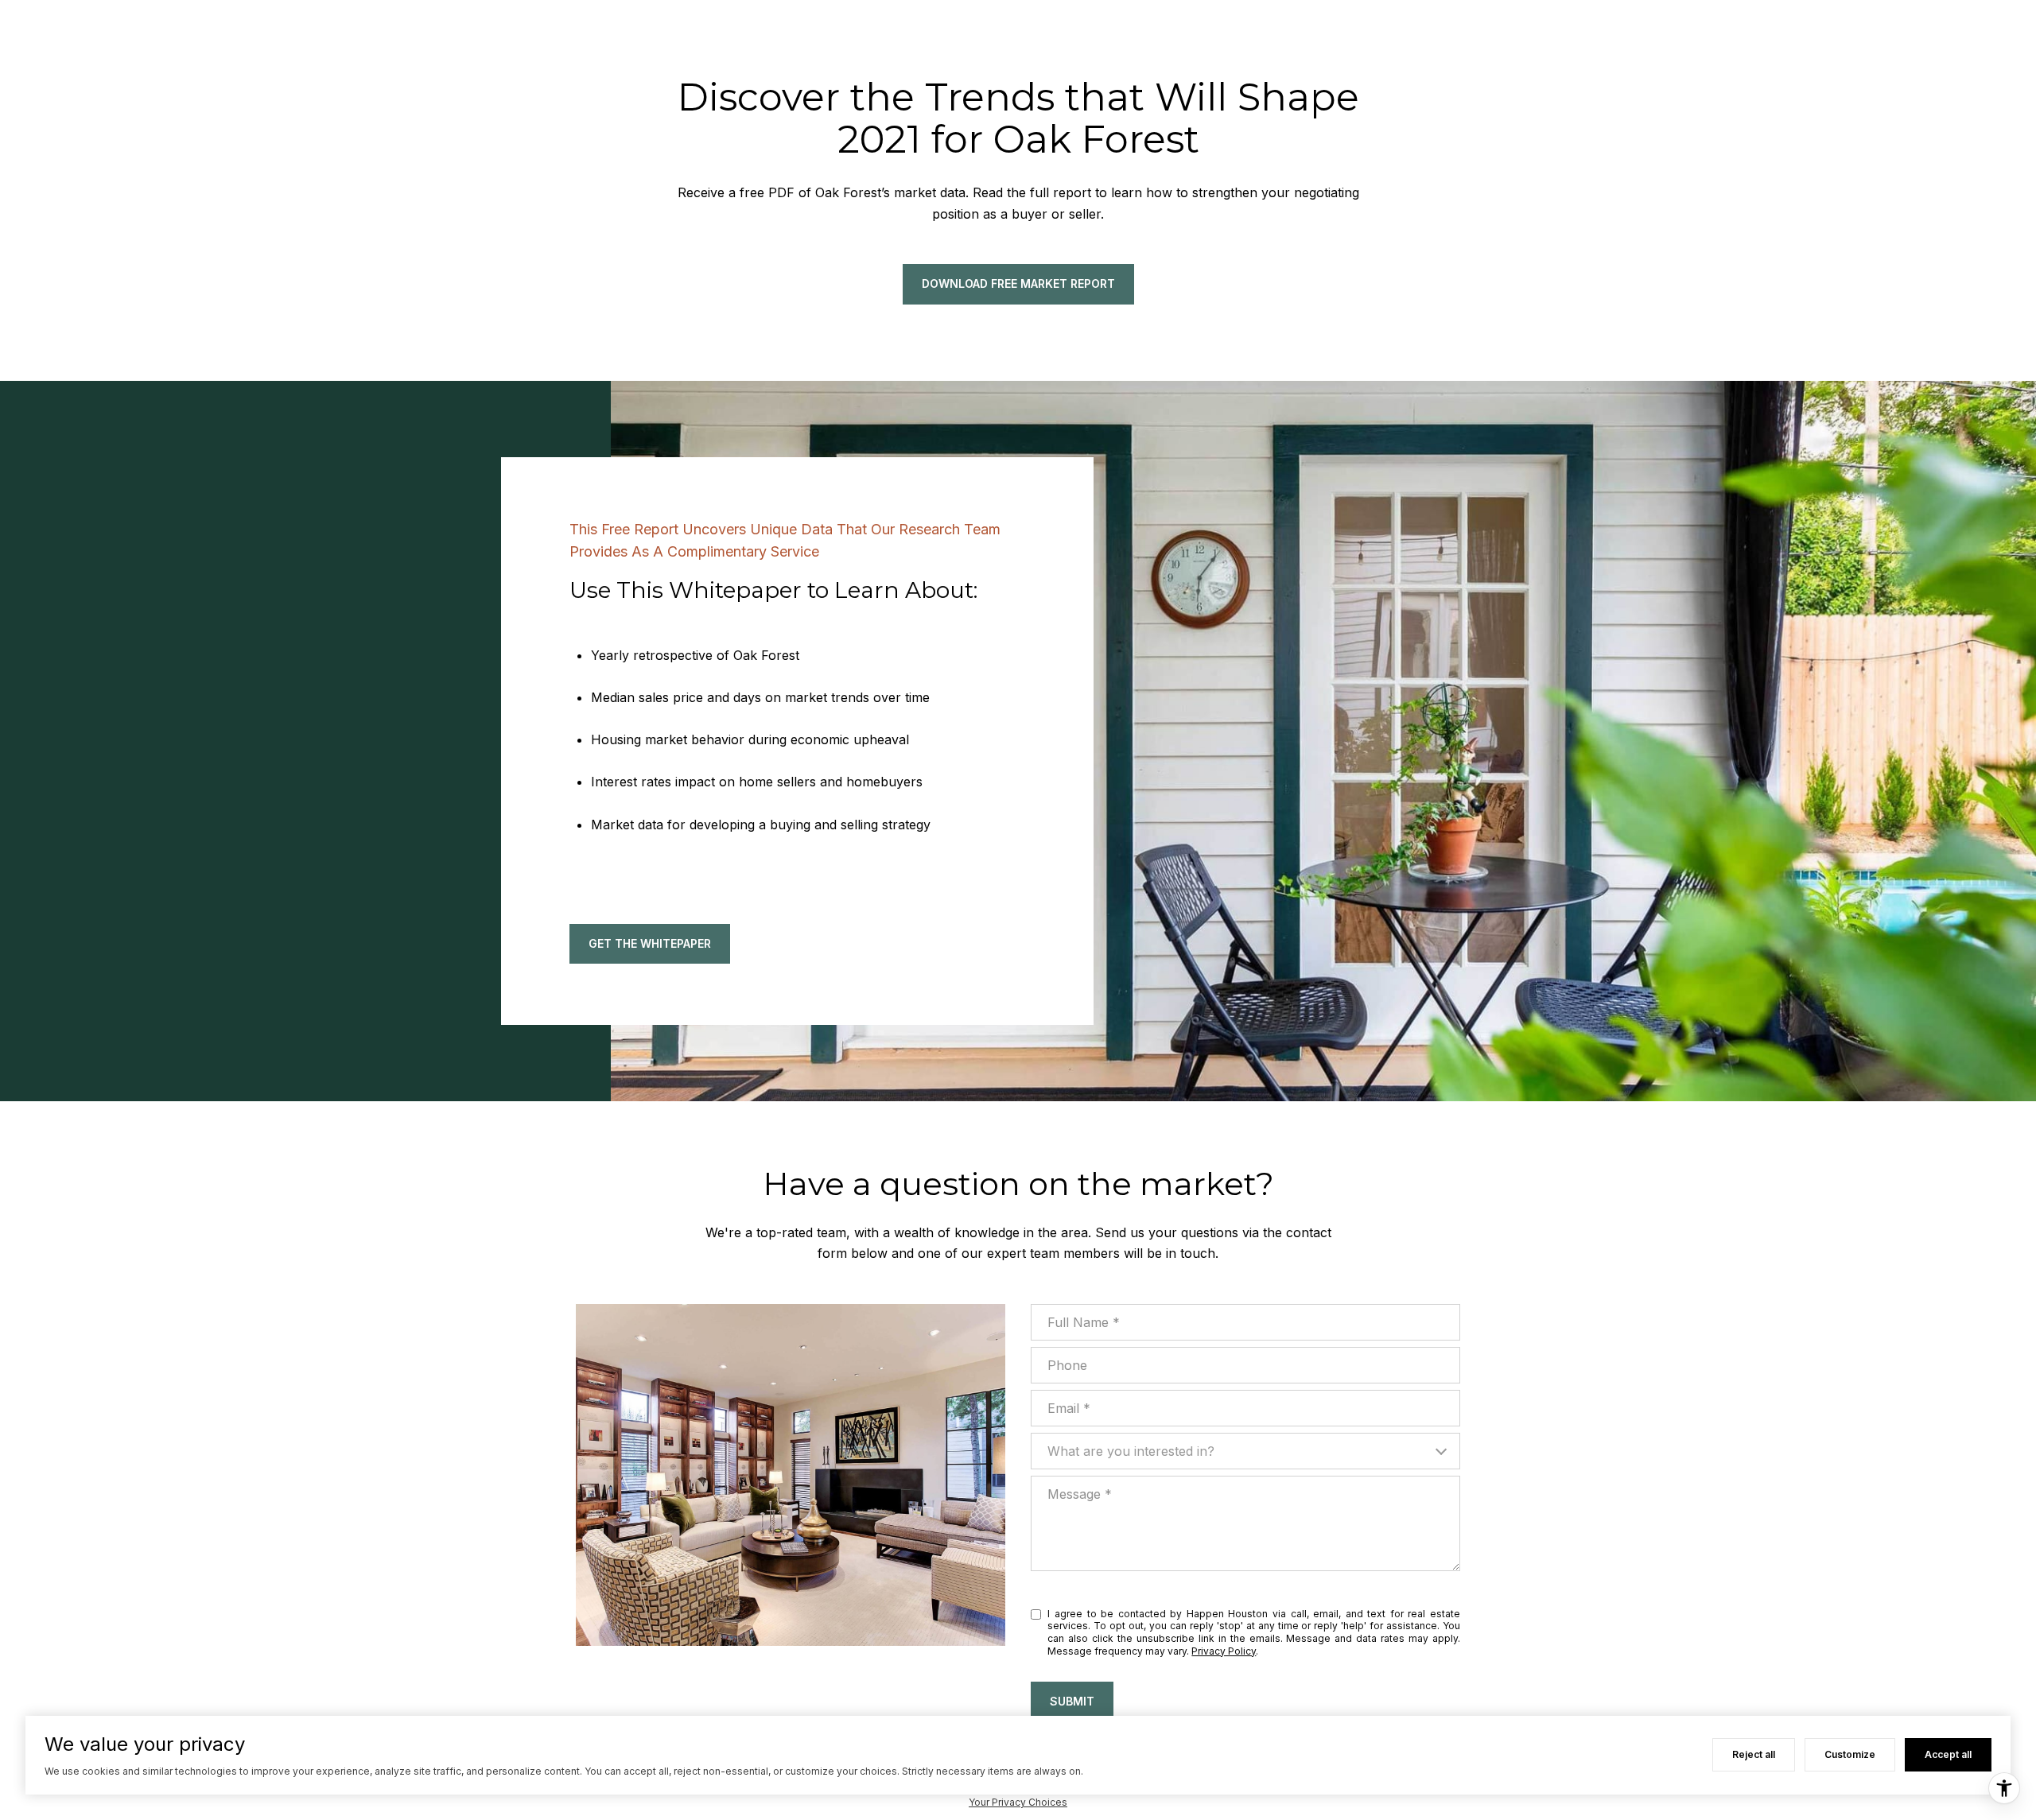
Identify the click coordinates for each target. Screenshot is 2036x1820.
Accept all (1948, 1754)
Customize (1850, 1754)
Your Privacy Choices (1018, 1802)
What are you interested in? (1131, 1451)
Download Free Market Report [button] (1018, 283)
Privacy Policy (1224, 1651)
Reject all (1754, 1754)
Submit (1072, 1701)
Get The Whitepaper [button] (650, 943)
